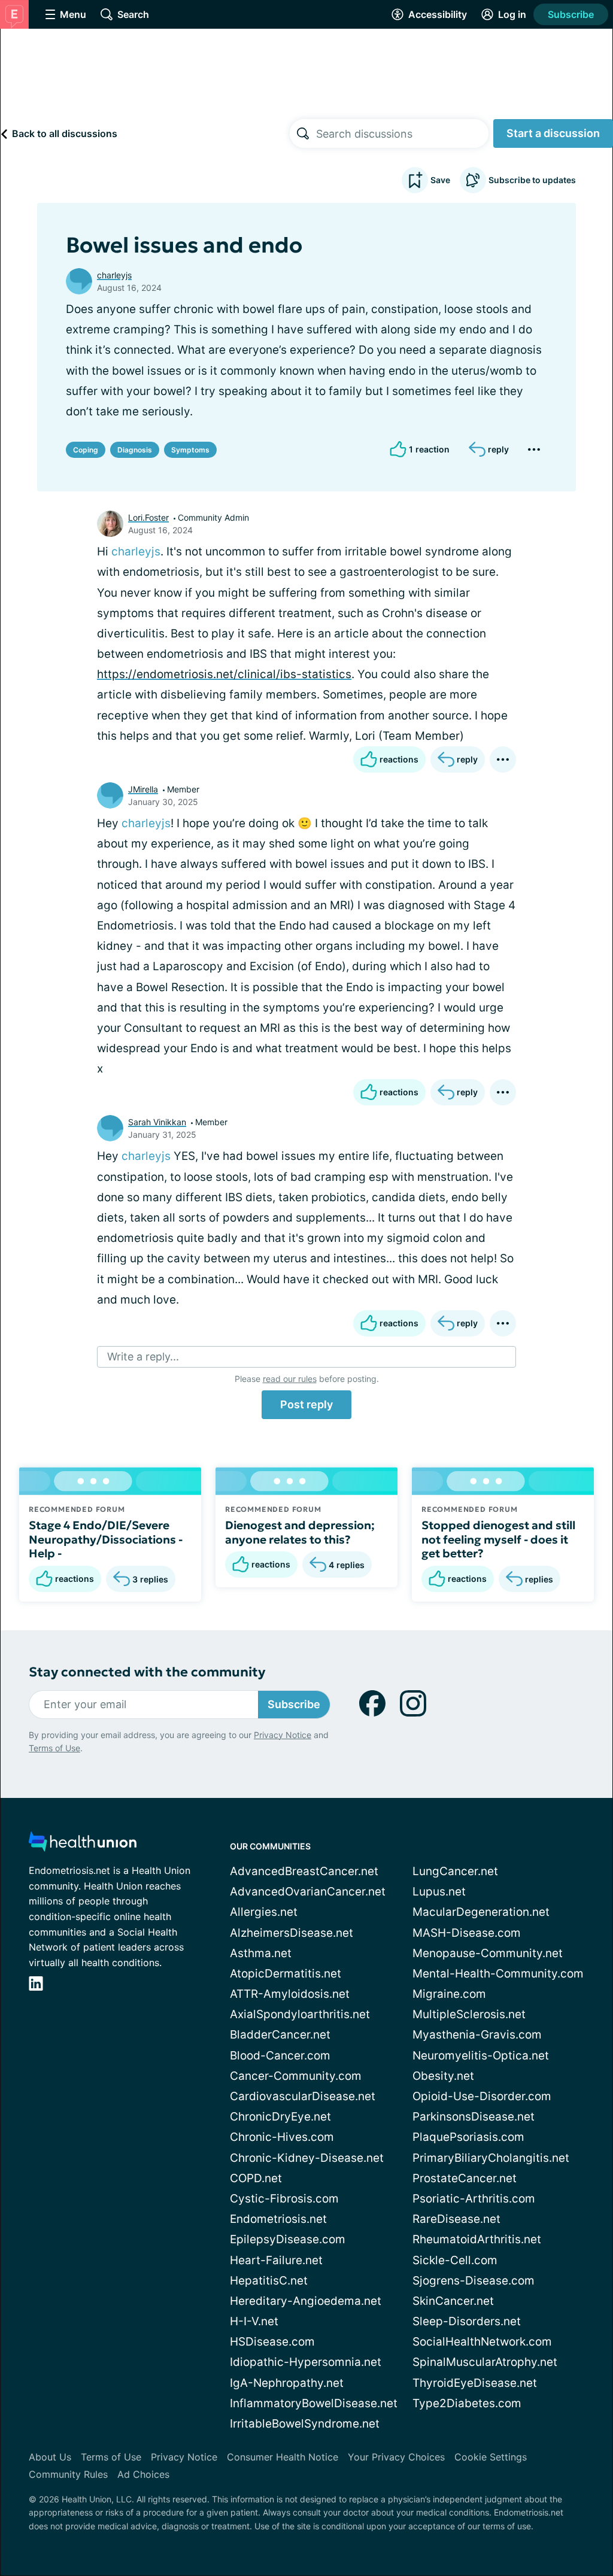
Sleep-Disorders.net (467, 2321)
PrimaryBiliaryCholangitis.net (491, 2158)
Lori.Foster (148, 517)
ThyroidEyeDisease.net (475, 2383)
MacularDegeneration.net (481, 1912)
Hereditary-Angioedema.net (306, 2301)
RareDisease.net (456, 2219)
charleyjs (114, 275)
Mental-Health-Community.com (498, 1974)
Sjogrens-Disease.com (474, 2281)
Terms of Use (54, 1748)
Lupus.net (439, 1892)
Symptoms (190, 450)
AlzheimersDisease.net (292, 1933)
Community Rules (68, 2474)
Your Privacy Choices (396, 2457)
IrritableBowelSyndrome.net (305, 2424)
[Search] (303, 133)
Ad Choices (143, 2474)
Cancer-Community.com (296, 2076)
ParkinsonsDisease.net (474, 2117)
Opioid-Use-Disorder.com (482, 2096)
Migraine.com (449, 1994)
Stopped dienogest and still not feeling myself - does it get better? (498, 1539)
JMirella (143, 789)
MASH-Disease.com (467, 1933)
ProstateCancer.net (465, 2178)
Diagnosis (135, 450)
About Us (50, 2457)
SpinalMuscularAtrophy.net (485, 2362)
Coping (86, 450)
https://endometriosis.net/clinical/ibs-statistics (224, 674)
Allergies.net (264, 1912)
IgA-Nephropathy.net (287, 2383)
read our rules (290, 1379)
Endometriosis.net (278, 2219)
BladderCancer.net (280, 2035)
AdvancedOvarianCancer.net (308, 1892)
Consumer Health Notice (283, 2457)
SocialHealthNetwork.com (482, 2342)
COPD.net (256, 2178)
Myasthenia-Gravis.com (477, 2035)
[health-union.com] (83, 1845)
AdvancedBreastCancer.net (304, 1871)
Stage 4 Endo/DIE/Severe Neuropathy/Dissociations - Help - (106, 1539)
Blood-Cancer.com (280, 2056)
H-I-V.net (254, 2321)
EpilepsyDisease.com (288, 2239)
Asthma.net (261, 1953)
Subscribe (571, 14)
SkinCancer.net (453, 2301)
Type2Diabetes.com (467, 2403)
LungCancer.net (455, 1871)
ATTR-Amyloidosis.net (290, 1994)
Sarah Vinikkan (157, 1122)
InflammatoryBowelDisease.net (314, 2403)
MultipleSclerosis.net (469, 2014)
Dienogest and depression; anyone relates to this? (300, 1532)
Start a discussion (553, 133)
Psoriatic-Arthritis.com (474, 2199)
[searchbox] (402, 133)
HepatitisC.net (269, 2281)
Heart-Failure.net (276, 2260)
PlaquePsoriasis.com (468, 2137)
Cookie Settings (491, 2457)
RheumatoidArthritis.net (477, 2239)
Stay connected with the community (147, 1672)
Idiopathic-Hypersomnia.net (306, 2362)
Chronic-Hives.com (282, 2137)
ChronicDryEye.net (280, 2117)
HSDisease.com (272, 2342)
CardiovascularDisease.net (303, 2096)
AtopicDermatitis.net (286, 1974)
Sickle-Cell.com (455, 2260)
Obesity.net (443, 2076)
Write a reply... (143, 1357)
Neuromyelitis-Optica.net (481, 2056)
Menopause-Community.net (488, 1953)
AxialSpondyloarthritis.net (300, 2014)
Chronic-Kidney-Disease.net (307, 2158)
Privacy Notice (283, 1735)
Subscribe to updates (532, 180)
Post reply (306, 1404)
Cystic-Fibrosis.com (284, 2199)
